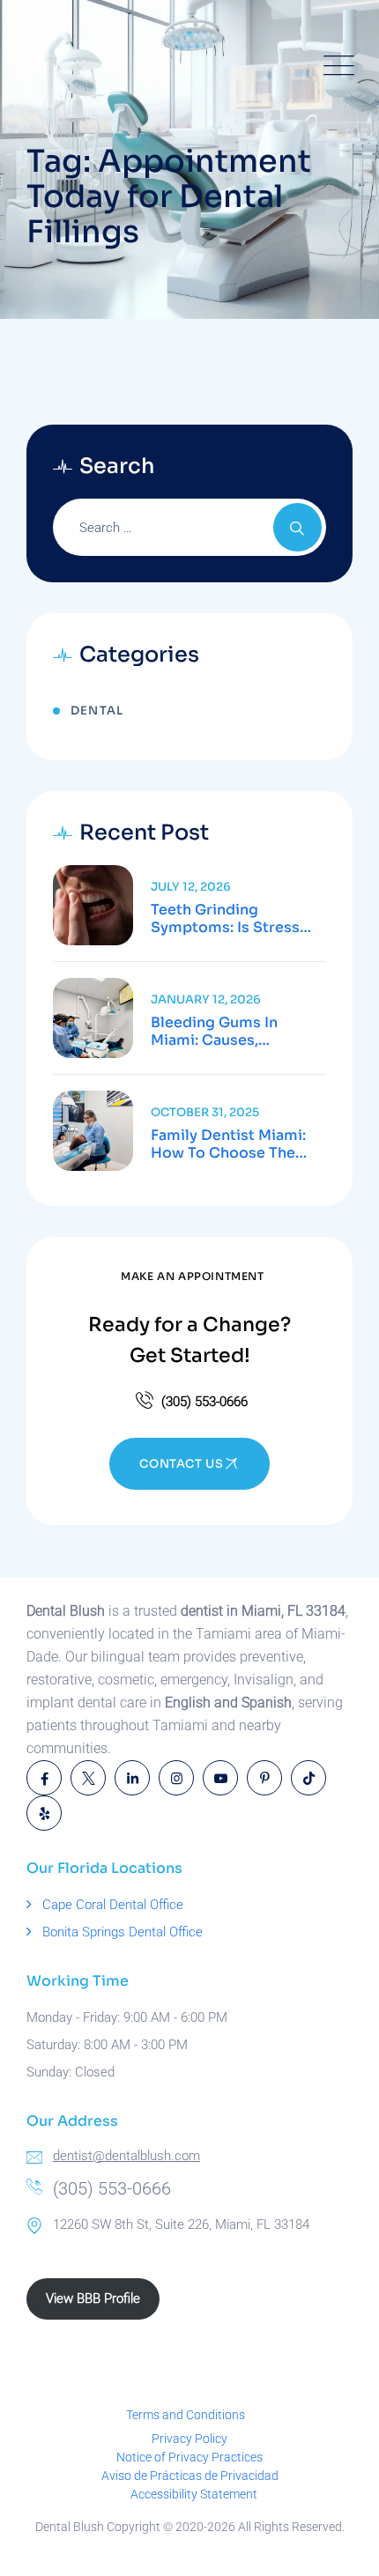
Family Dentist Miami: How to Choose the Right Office (228, 1144)
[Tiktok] (308, 1778)
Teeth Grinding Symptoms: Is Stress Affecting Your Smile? (229, 919)
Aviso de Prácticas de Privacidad (190, 2476)
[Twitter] (88, 1778)
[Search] (297, 527)
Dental (97, 711)
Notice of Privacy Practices (189, 2457)
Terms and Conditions (186, 2415)
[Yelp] (44, 1813)
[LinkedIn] (132, 1778)
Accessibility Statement (194, 2494)
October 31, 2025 (205, 1112)
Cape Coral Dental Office (113, 1905)
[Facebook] (44, 1778)
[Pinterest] (264, 1778)
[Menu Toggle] (335, 66)
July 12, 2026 (191, 887)
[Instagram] (176, 1778)
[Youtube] (220, 1778)
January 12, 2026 (206, 999)
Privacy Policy (189, 2439)
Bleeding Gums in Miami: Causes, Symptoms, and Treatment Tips (214, 1032)
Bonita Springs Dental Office (123, 1932)
